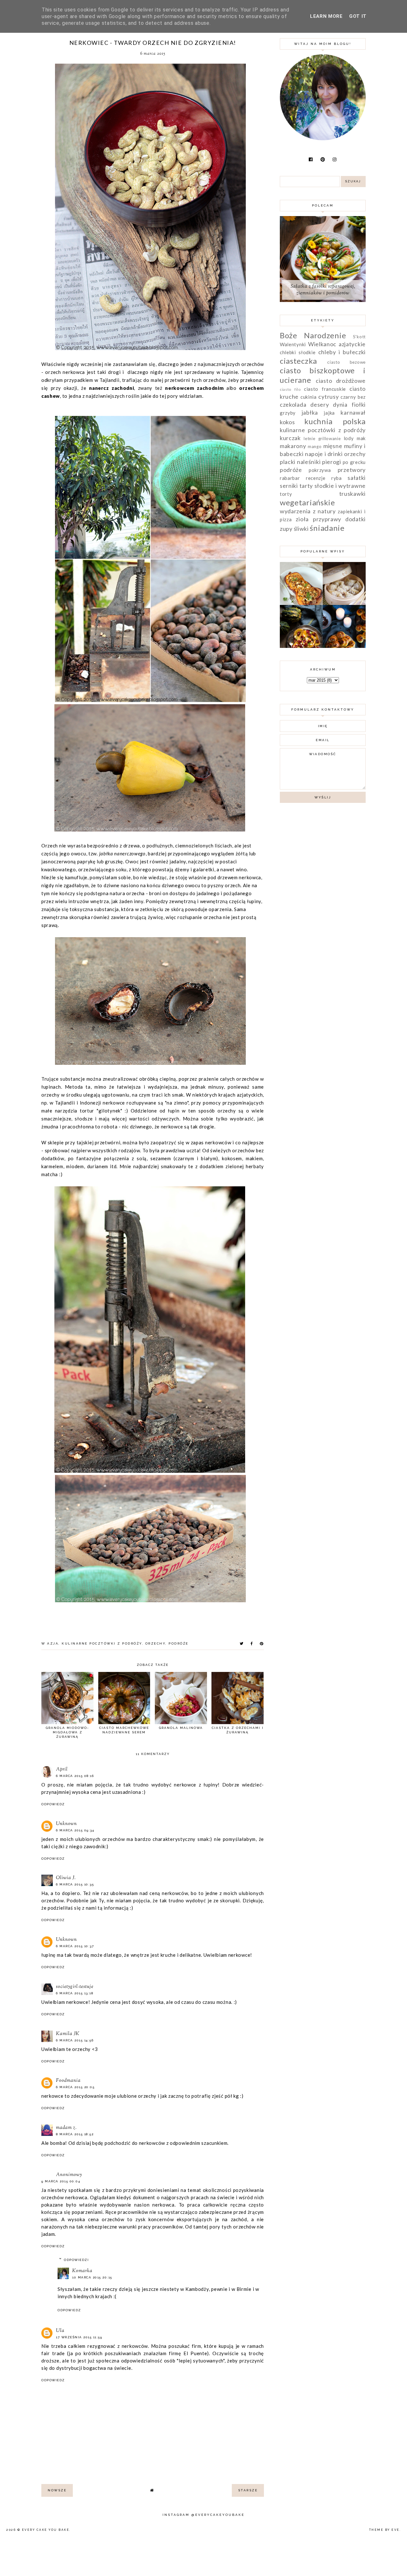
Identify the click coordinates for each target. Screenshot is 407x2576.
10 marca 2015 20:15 (92, 2277)
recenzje (316, 478)
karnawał (353, 412)
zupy (286, 529)
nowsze (57, 2490)
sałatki (357, 478)
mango (315, 446)
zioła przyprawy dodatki (331, 519)
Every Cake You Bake (46, 2530)
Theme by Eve (384, 2530)
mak (361, 438)
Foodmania (68, 2081)
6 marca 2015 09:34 (75, 1830)
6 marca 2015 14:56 (75, 2040)
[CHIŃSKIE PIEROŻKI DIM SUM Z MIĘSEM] (344, 603)
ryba (337, 478)
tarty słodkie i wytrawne (333, 486)
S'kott (359, 337)
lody (349, 438)
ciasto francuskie (325, 389)
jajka (329, 413)
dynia (340, 404)
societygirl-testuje (75, 1987)
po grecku (354, 462)
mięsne (333, 446)
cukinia (309, 397)
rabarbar (290, 478)
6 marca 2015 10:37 (75, 1946)
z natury (324, 511)
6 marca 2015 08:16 (75, 1776)
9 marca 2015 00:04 (61, 2181)
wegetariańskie (307, 502)
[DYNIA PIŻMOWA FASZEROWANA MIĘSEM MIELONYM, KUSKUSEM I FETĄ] (301, 603)
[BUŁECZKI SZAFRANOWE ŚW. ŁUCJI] (344, 646)
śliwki (301, 529)
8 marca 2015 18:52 (75, 2134)
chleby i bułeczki (342, 352)
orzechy (155, 1643)
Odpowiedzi (76, 2260)
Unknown (66, 1824)
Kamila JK (68, 2034)
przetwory (352, 470)
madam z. (66, 2128)
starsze (248, 2490)
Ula (60, 2331)
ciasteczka (298, 361)
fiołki (359, 404)
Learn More (326, 16)
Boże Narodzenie (313, 335)
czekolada (293, 404)
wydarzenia (295, 511)
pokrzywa (320, 470)
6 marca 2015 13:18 (75, 1993)
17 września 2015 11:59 (79, 2337)
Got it (358, 16)
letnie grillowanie (322, 439)
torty (286, 494)
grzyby (288, 413)
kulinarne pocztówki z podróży (102, 1643)
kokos (287, 422)
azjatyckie (352, 344)
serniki (289, 486)
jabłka (310, 412)
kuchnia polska (335, 421)
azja (53, 1643)
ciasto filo (290, 389)
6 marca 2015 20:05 (75, 2087)
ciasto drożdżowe (341, 381)
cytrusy (328, 397)
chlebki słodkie (298, 352)
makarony (293, 446)
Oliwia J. (66, 1878)
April (62, 1769)
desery (320, 404)
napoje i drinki (324, 454)
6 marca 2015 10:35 (75, 1884)
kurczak (290, 438)
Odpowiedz (53, 1804)
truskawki (352, 494)
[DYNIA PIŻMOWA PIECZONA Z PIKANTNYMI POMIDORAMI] (301, 646)
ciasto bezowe (346, 362)
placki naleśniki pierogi (310, 462)
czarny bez (353, 397)
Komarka (82, 2271)
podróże (179, 1643)
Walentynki (293, 344)
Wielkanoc (322, 344)
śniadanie (327, 528)
